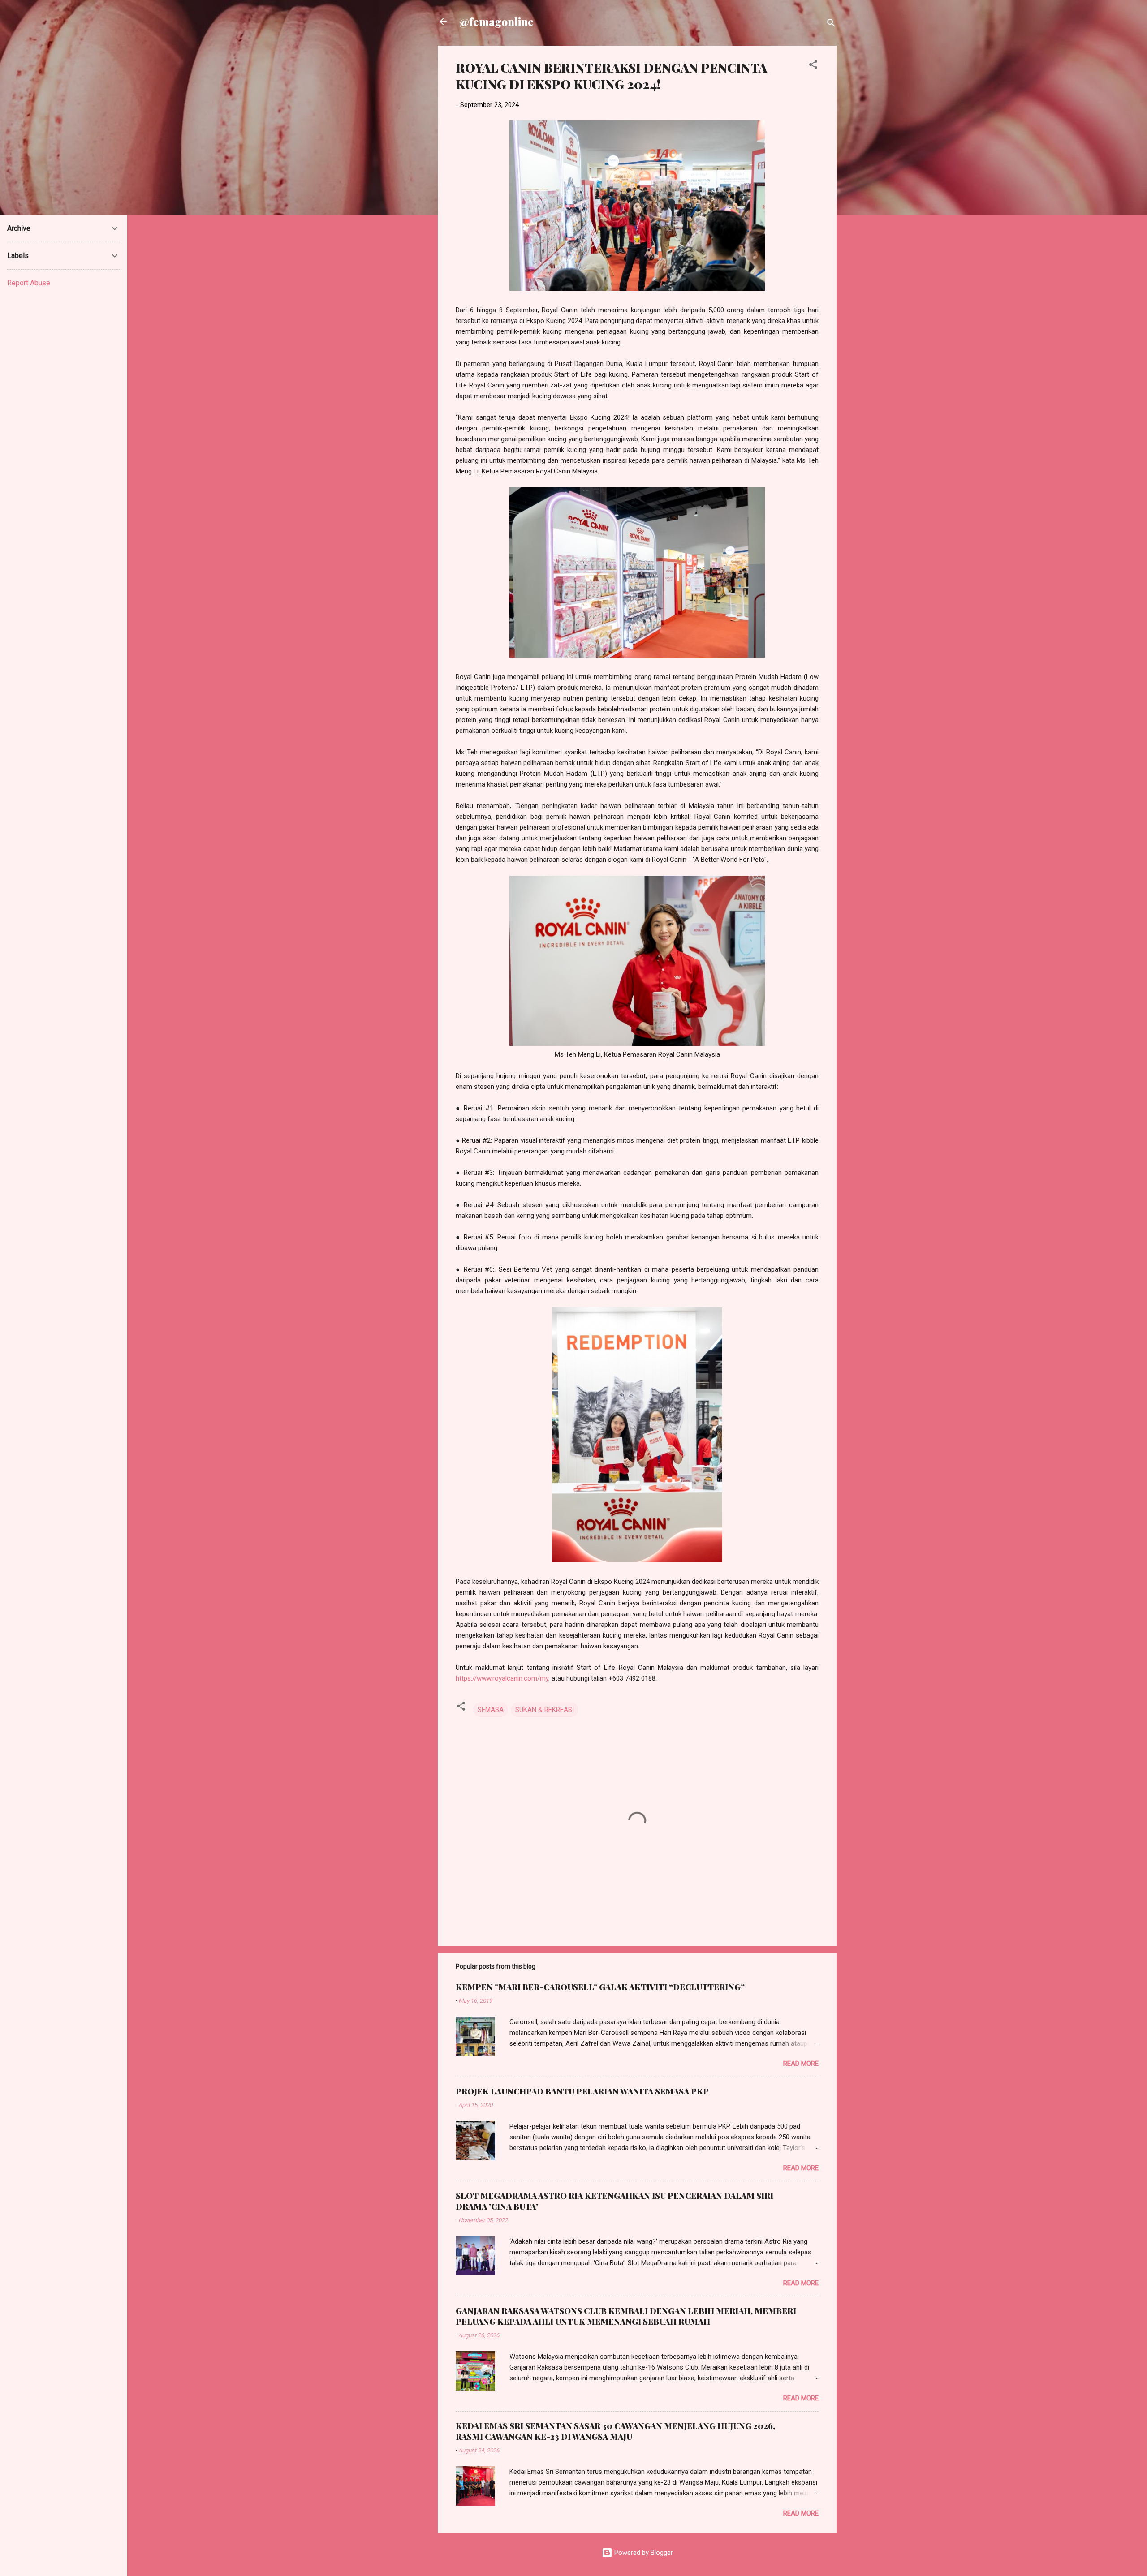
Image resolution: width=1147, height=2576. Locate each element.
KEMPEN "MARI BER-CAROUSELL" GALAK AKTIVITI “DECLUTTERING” (600, 1987)
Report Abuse (29, 283)
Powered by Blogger (643, 2553)
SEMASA (491, 1710)
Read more (801, 2064)
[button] (813, 66)
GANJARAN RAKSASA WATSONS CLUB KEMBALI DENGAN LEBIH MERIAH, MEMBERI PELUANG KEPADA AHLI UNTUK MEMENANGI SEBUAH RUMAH (626, 2316)
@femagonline (496, 22)
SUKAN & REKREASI (545, 1710)
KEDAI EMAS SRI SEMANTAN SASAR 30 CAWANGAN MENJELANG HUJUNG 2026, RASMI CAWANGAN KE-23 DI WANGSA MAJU (615, 2431)
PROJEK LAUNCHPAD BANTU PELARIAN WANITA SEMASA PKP (582, 2091)
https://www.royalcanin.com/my (502, 1678)
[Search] (831, 24)
